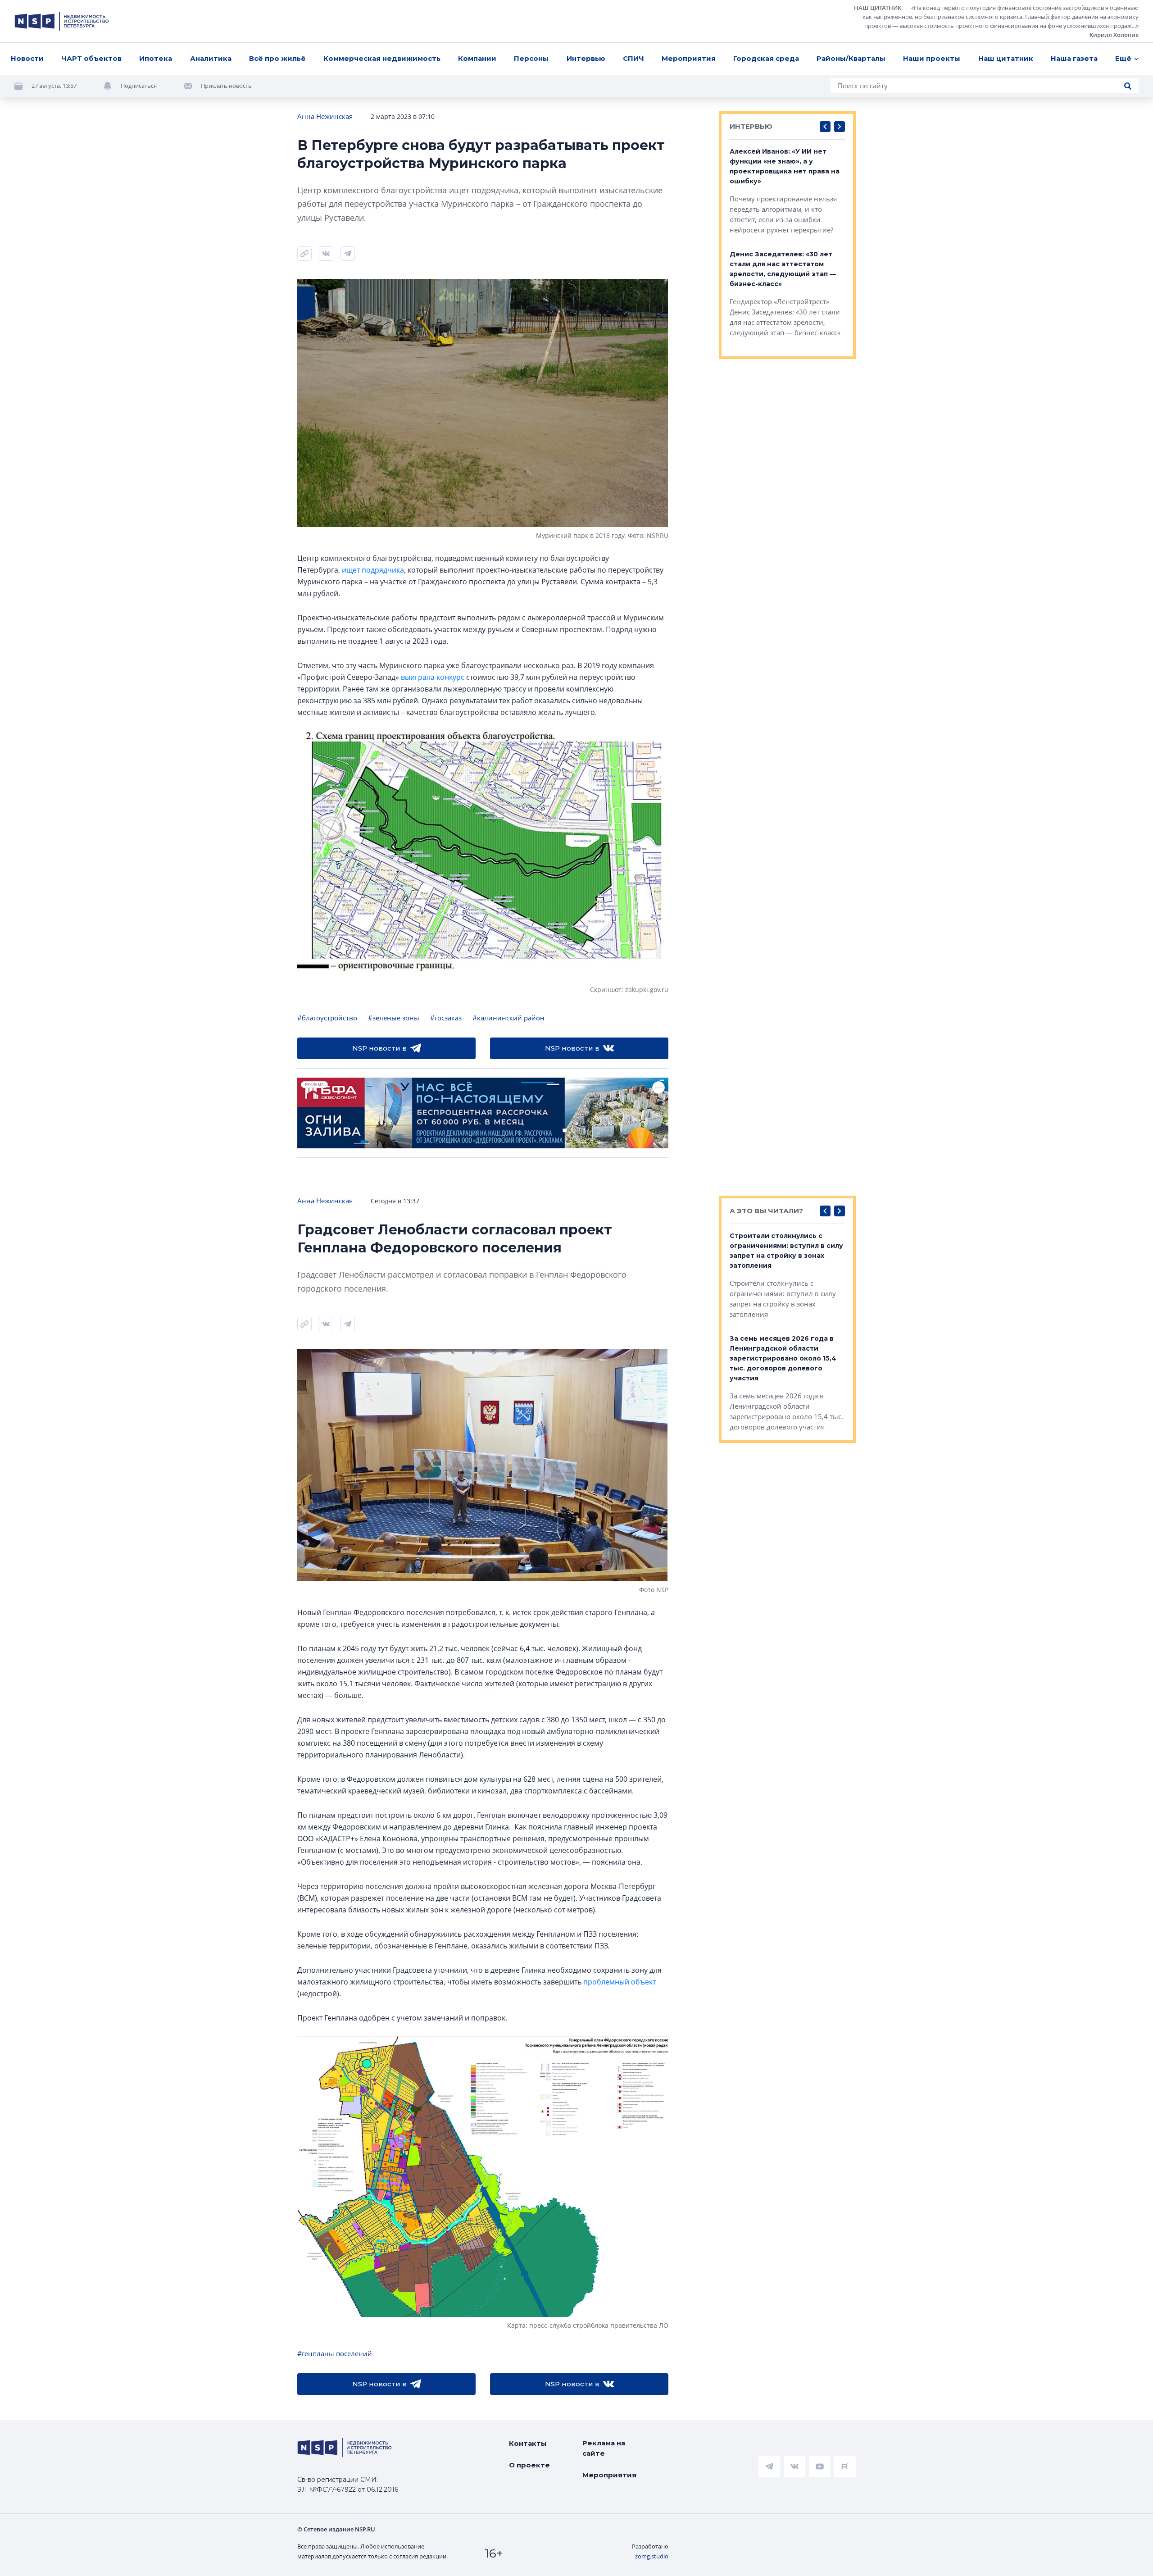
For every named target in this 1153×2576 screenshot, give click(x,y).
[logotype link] (62, 21)
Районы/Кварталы (851, 58)
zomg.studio (652, 2556)
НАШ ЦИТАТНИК (878, 8)
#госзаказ (446, 1018)
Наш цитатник (1006, 58)
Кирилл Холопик (1114, 35)
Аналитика (211, 58)
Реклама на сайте (604, 2448)
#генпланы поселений (335, 2353)
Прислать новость (226, 86)
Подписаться (139, 86)
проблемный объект (620, 1982)
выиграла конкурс (433, 677)
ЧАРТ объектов (91, 58)
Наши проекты (932, 58)
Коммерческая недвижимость (382, 58)
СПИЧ (633, 58)
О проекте (529, 2465)
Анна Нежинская (325, 116)
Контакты (528, 2443)
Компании (477, 58)
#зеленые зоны (394, 1018)
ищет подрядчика (373, 570)
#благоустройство (327, 1018)
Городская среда (766, 58)
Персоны (531, 58)
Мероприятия (689, 58)
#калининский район (508, 1018)
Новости (27, 58)
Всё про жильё (277, 58)
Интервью (586, 58)
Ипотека (156, 58)
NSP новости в (379, 1048)
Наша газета (1074, 58)
